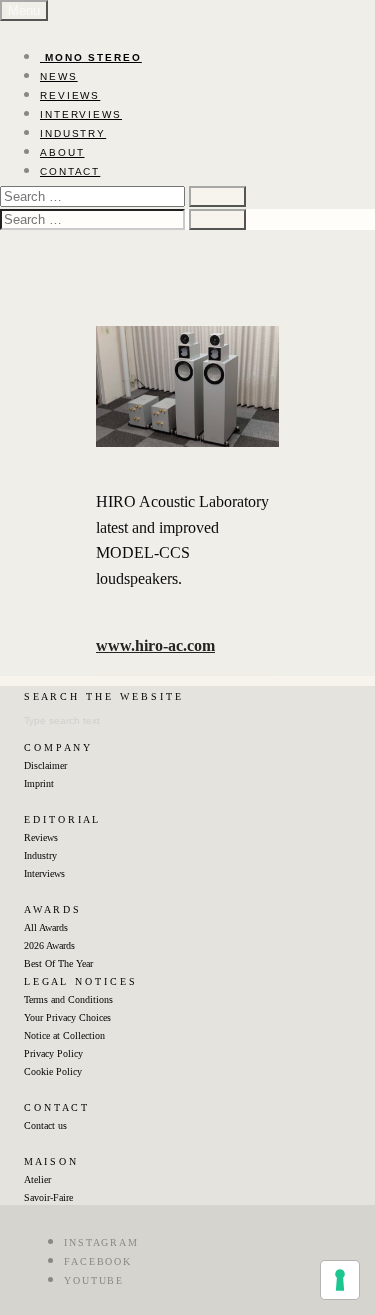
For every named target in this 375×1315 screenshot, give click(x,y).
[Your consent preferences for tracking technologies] (340, 1280)
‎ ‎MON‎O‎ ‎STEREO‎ (91, 57)
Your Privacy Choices (67, 1017)
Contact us (45, 1125)
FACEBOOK (98, 1261)
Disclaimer (45, 765)
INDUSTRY (73, 133)
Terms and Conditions (68, 999)
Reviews (41, 837)
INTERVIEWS (81, 114)
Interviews (44, 873)
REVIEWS (70, 95)
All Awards (46, 927)
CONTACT (70, 171)
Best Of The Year (58, 963)
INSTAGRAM (101, 1242)
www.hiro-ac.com (155, 645)
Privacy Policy (53, 1053)
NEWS (59, 76)
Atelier (37, 1179)
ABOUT (62, 152)
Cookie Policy (53, 1071)
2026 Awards (49, 945)
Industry (40, 855)
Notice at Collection (64, 1035)
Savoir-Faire (48, 1197)
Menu (24, 10)
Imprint (39, 783)
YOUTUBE (94, 1280)
